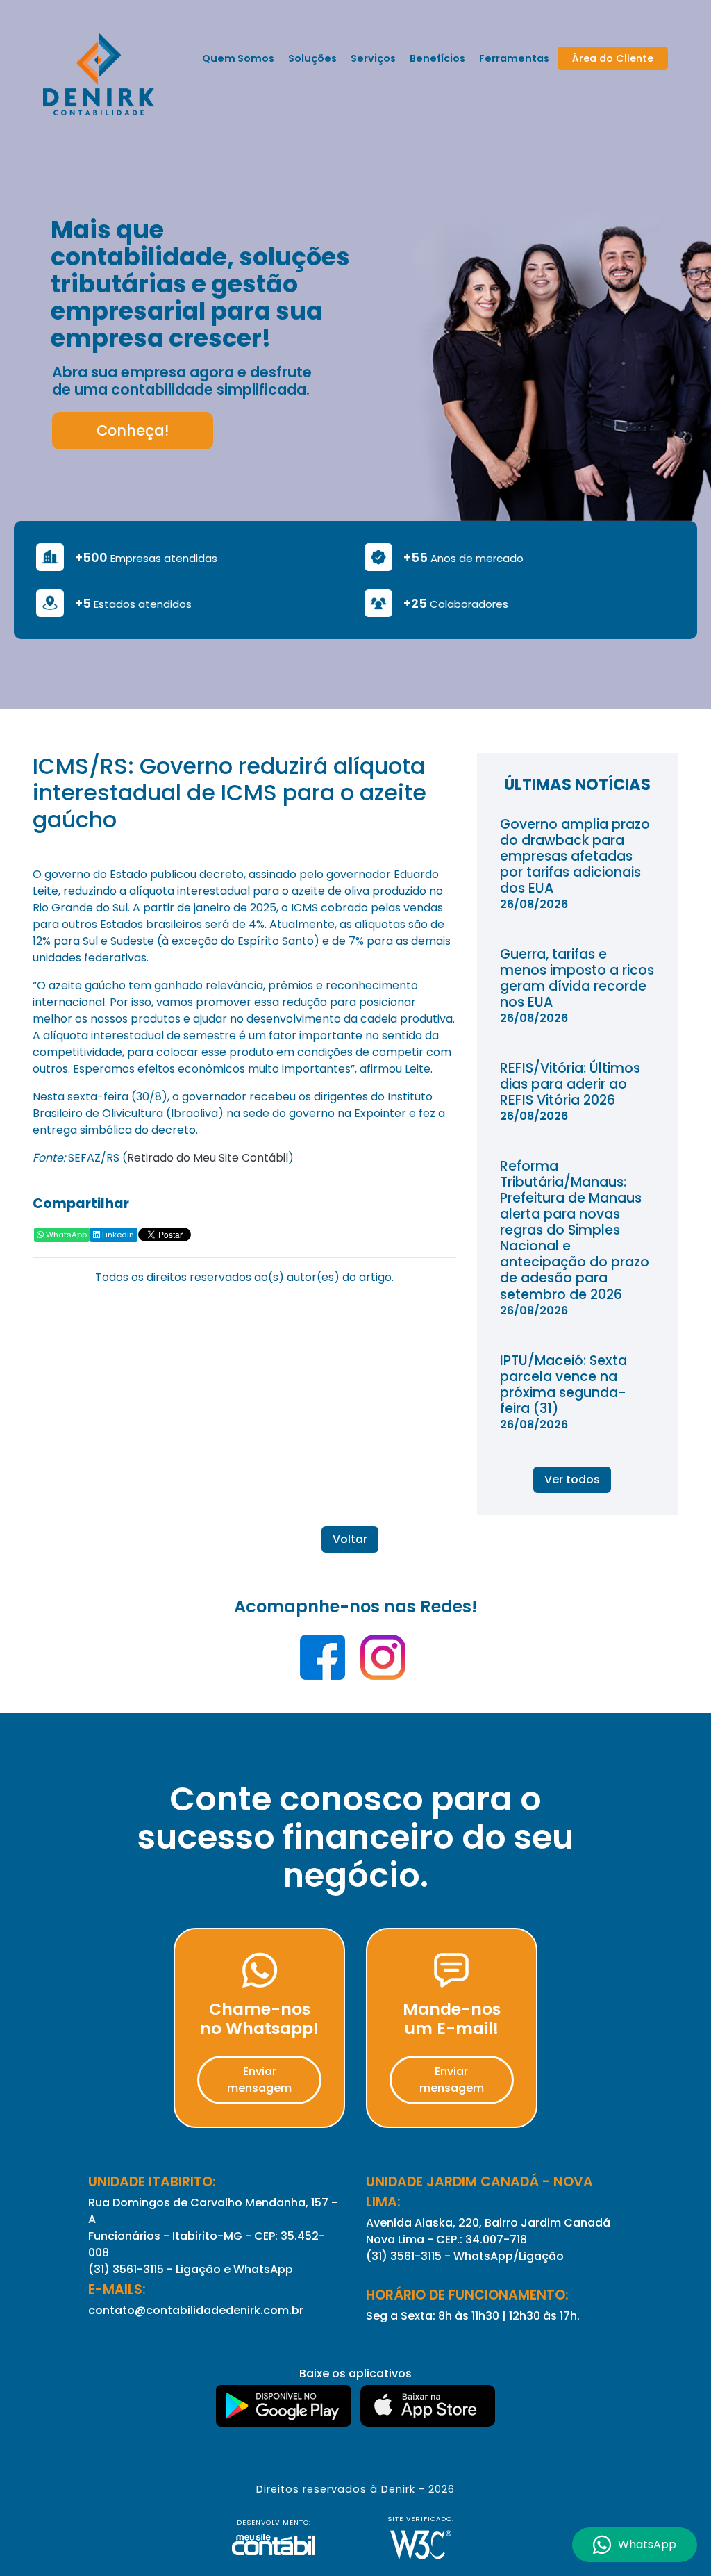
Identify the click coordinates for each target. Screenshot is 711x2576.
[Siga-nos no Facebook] (324, 1662)
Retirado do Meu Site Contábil (208, 1158)
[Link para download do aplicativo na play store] (285, 2407)
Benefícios (437, 58)
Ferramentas (514, 58)
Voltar (350, 1539)
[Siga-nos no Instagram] (383, 1662)
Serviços (373, 58)
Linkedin (117, 1235)
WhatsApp (65, 1235)
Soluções (312, 58)
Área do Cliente (613, 58)
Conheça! (133, 430)
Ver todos (572, 1479)
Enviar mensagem (259, 2080)
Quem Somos (238, 58)
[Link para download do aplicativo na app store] (428, 2407)
